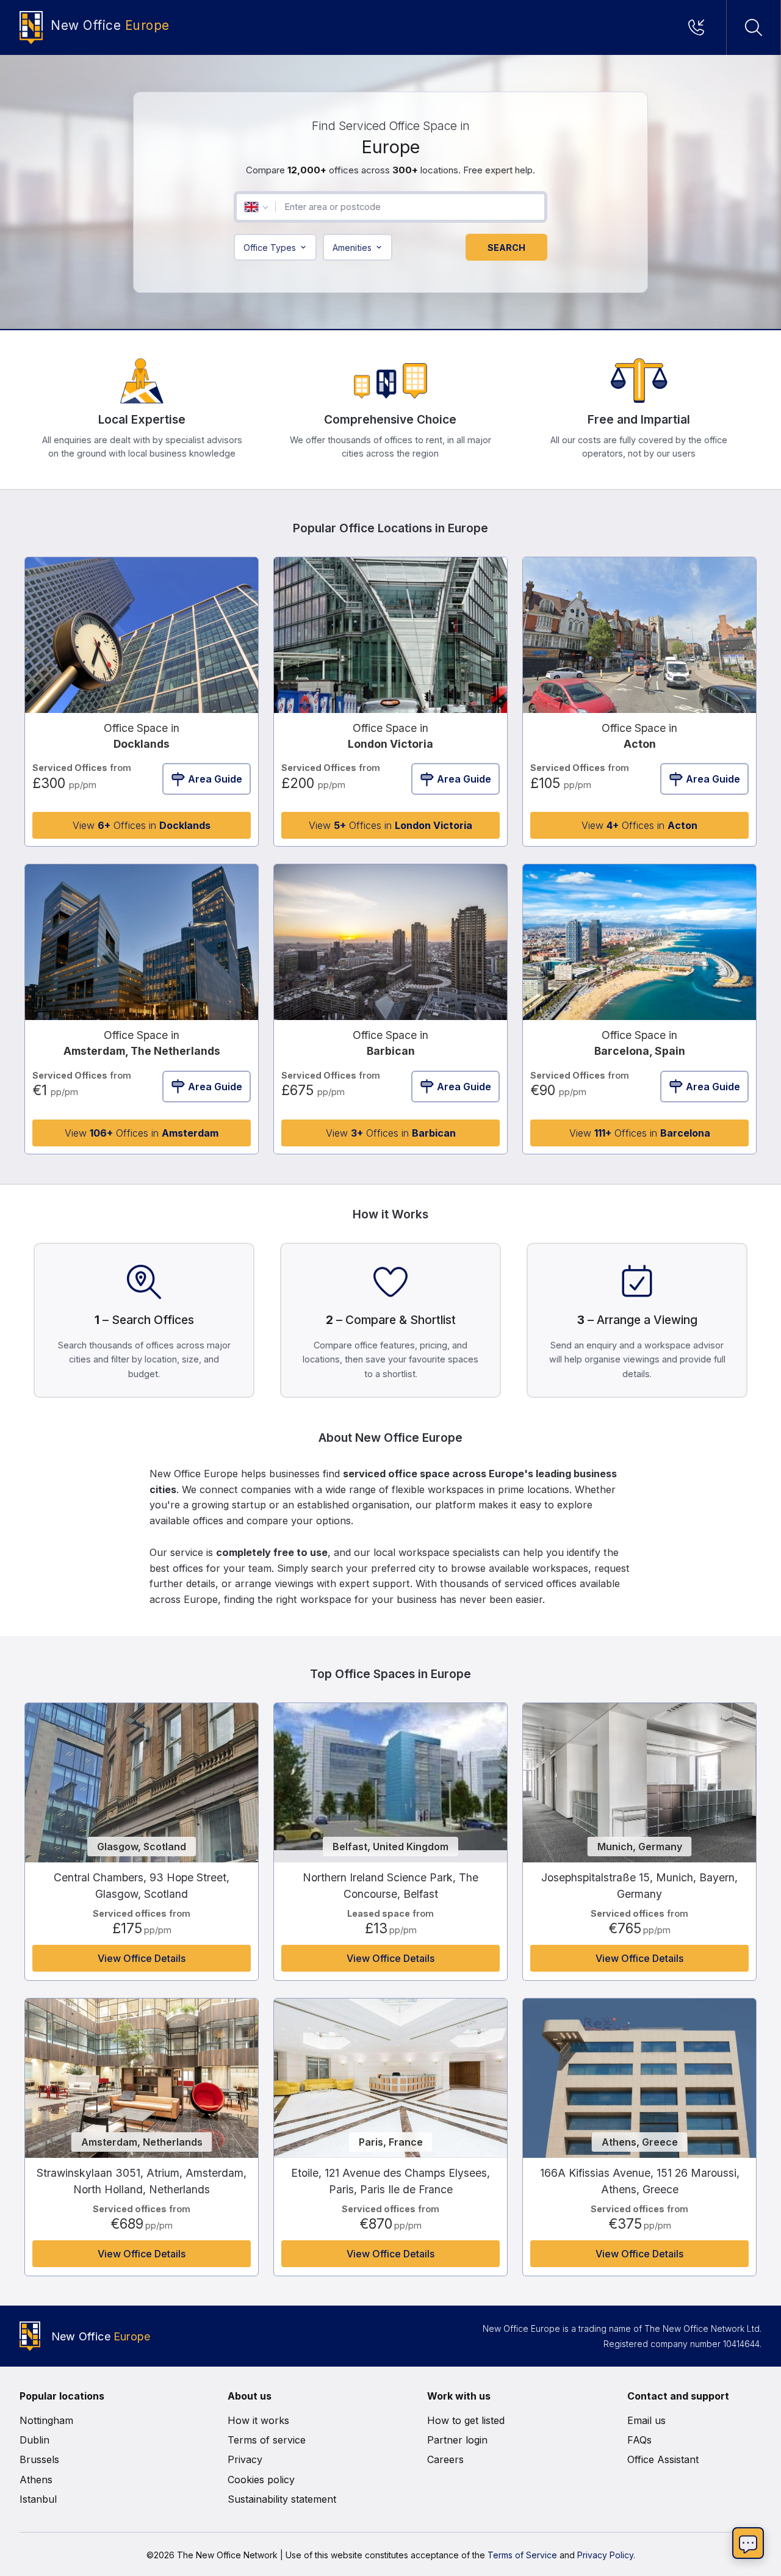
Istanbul (38, 2499)
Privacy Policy (605, 2555)
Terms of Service (522, 2555)
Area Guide (215, 779)
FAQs (639, 2440)
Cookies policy (261, 2480)
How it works (258, 2420)
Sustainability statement (282, 2499)
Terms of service (267, 2440)
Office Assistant (663, 2459)
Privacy (245, 2459)
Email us (646, 2420)
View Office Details (142, 1958)
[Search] (754, 27)
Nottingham (46, 2420)
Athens (36, 2480)
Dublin (34, 2440)
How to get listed (466, 2420)
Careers (445, 2459)
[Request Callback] (700, 27)
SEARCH (506, 248)
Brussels (39, 2459)
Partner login (457, 2440)
